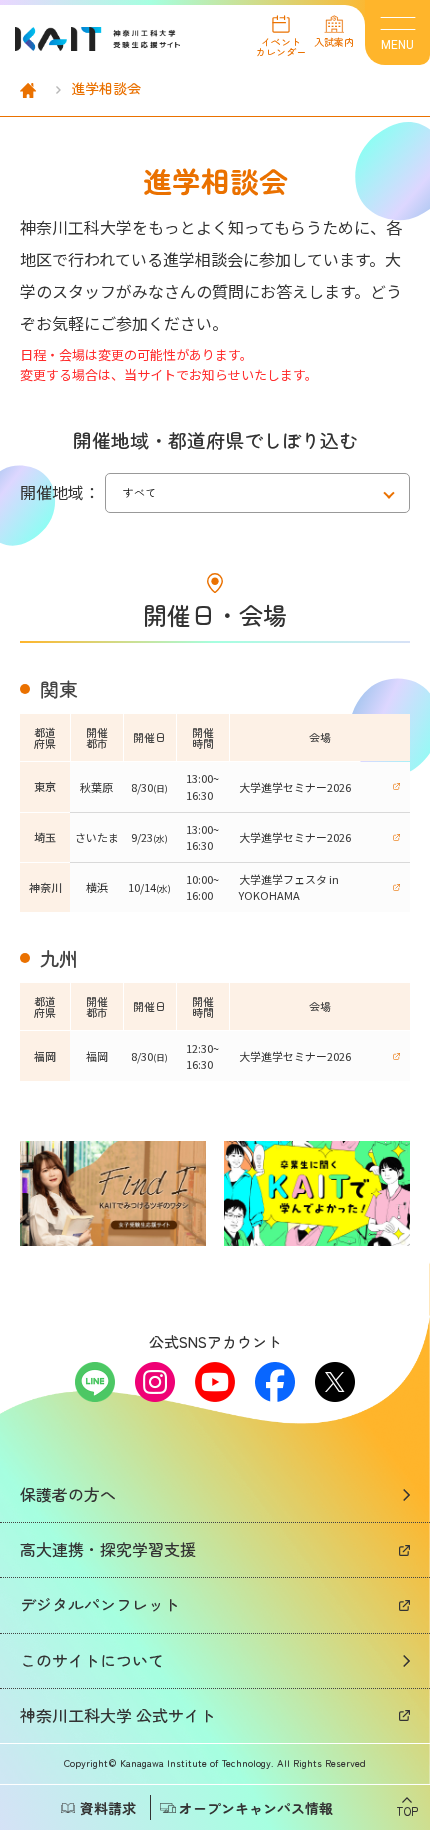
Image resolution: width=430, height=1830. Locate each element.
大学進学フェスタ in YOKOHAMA (289, 887)
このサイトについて (92, 1660)
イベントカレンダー (281, 45)
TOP (407, 1810)
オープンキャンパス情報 (256, 1808)
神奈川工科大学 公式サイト (118, 1715)
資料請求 (108, 1808)
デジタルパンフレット (100, 1604)
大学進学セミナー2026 (295, 787)
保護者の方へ (68, 1494)
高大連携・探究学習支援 (108, 1549)
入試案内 (334, 40)
